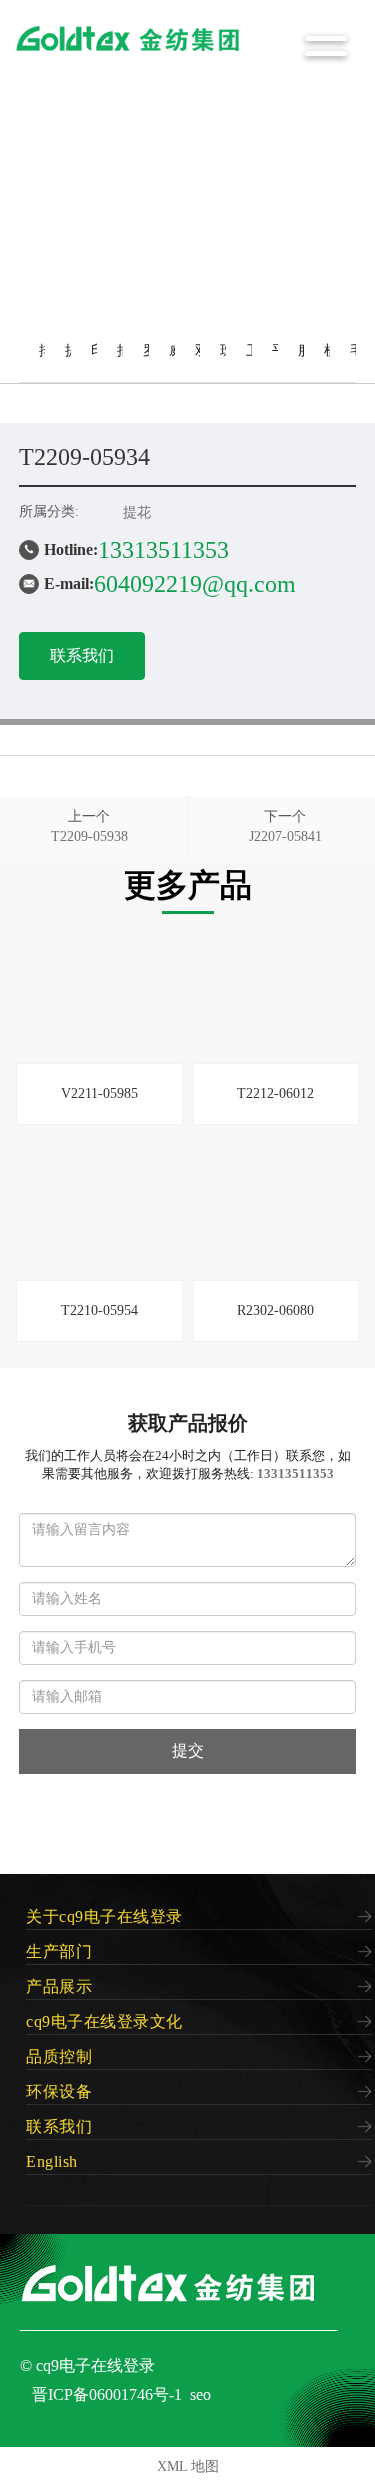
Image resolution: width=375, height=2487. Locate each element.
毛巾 (357, 362)
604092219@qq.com (195, 584)
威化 (176, 362)
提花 (72, 362)
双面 (202, 362)
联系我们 (82, 655)
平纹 (279, 362)
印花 (98, 362)
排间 (46, 362)
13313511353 (163, 550)
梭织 (331, 362)
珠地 (227, 362)
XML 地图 (188, 2466)
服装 (305, 362)
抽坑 (124, 362)
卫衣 (253, 362)
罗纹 (150, 362)
